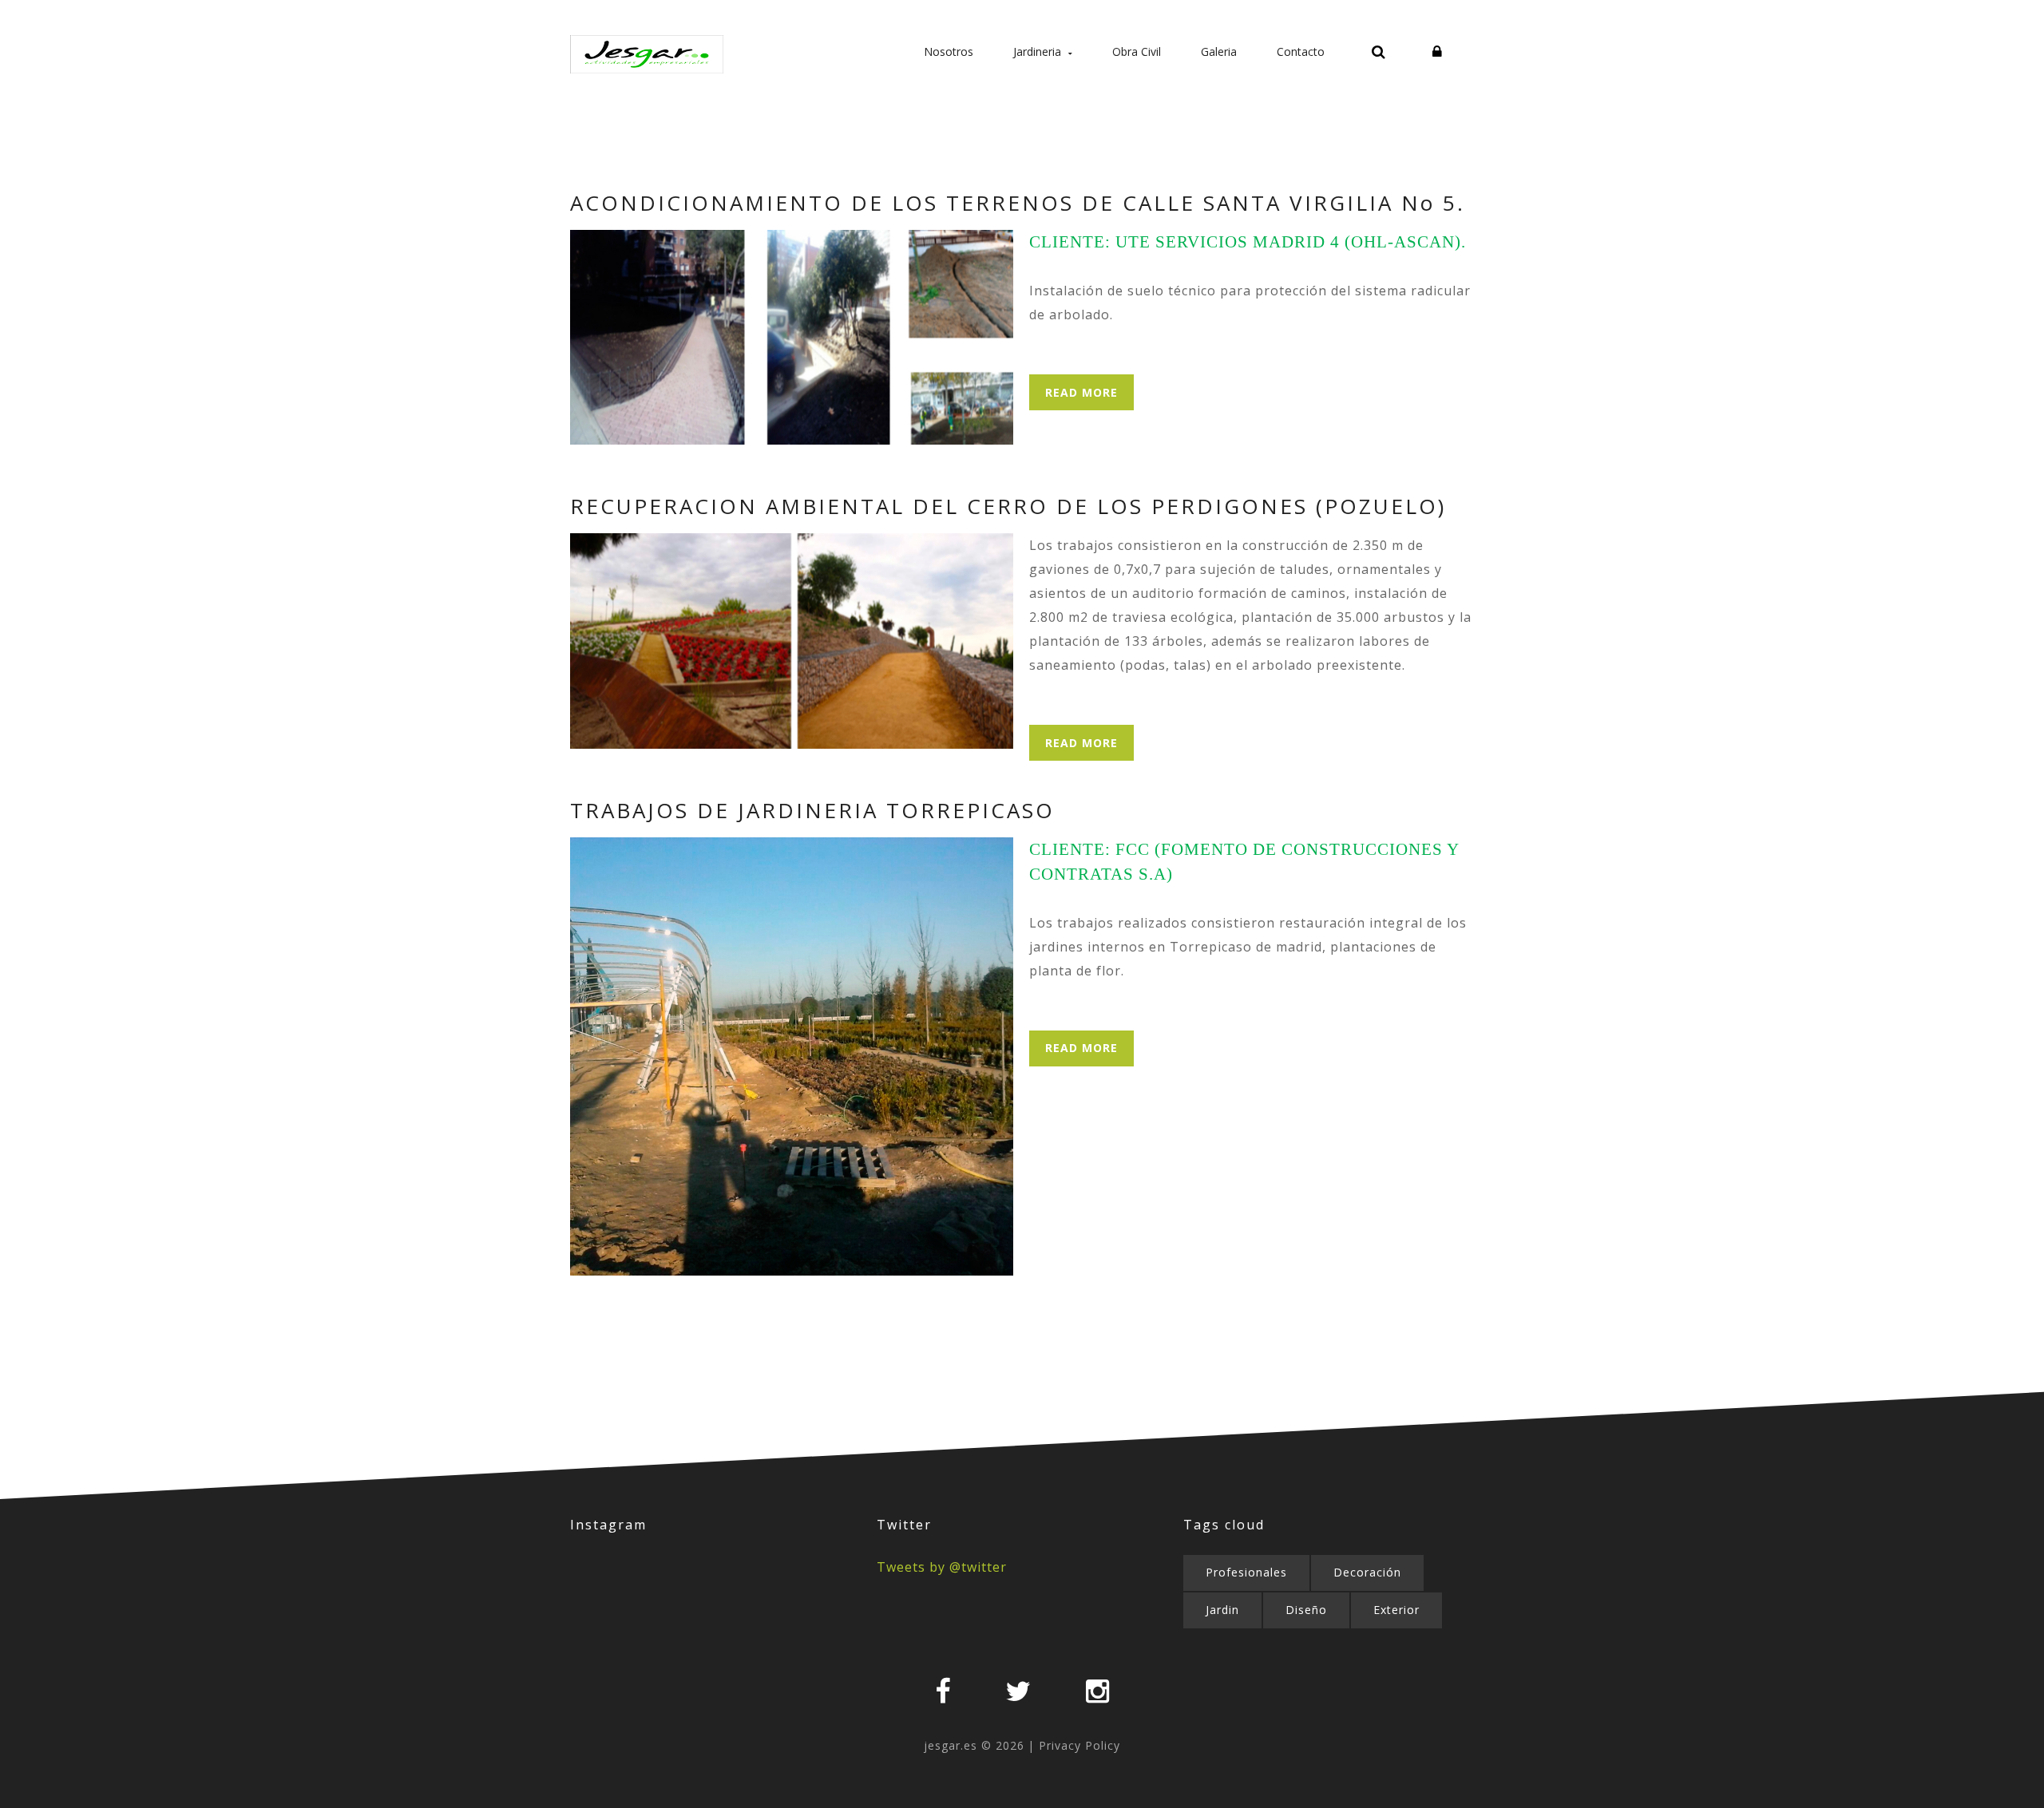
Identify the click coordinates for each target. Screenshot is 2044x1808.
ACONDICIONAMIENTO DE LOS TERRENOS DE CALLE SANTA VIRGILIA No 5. (1018, 203)
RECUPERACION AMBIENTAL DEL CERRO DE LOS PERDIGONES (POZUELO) (1008, 506)
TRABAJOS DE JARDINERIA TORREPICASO (812, 810)
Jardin (1222, 1610)
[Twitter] (1018, 1691)
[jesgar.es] (647, 55)
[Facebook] (943, 1691)
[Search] (1379, 54)
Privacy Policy (1079, 1745)
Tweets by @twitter (942, 1567)
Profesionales (1246, 1572)
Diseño (1306, 1610)
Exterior (1396, 1610)
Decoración (1367, 1572)
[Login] (1437, 52)
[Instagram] (1098, 1691)
